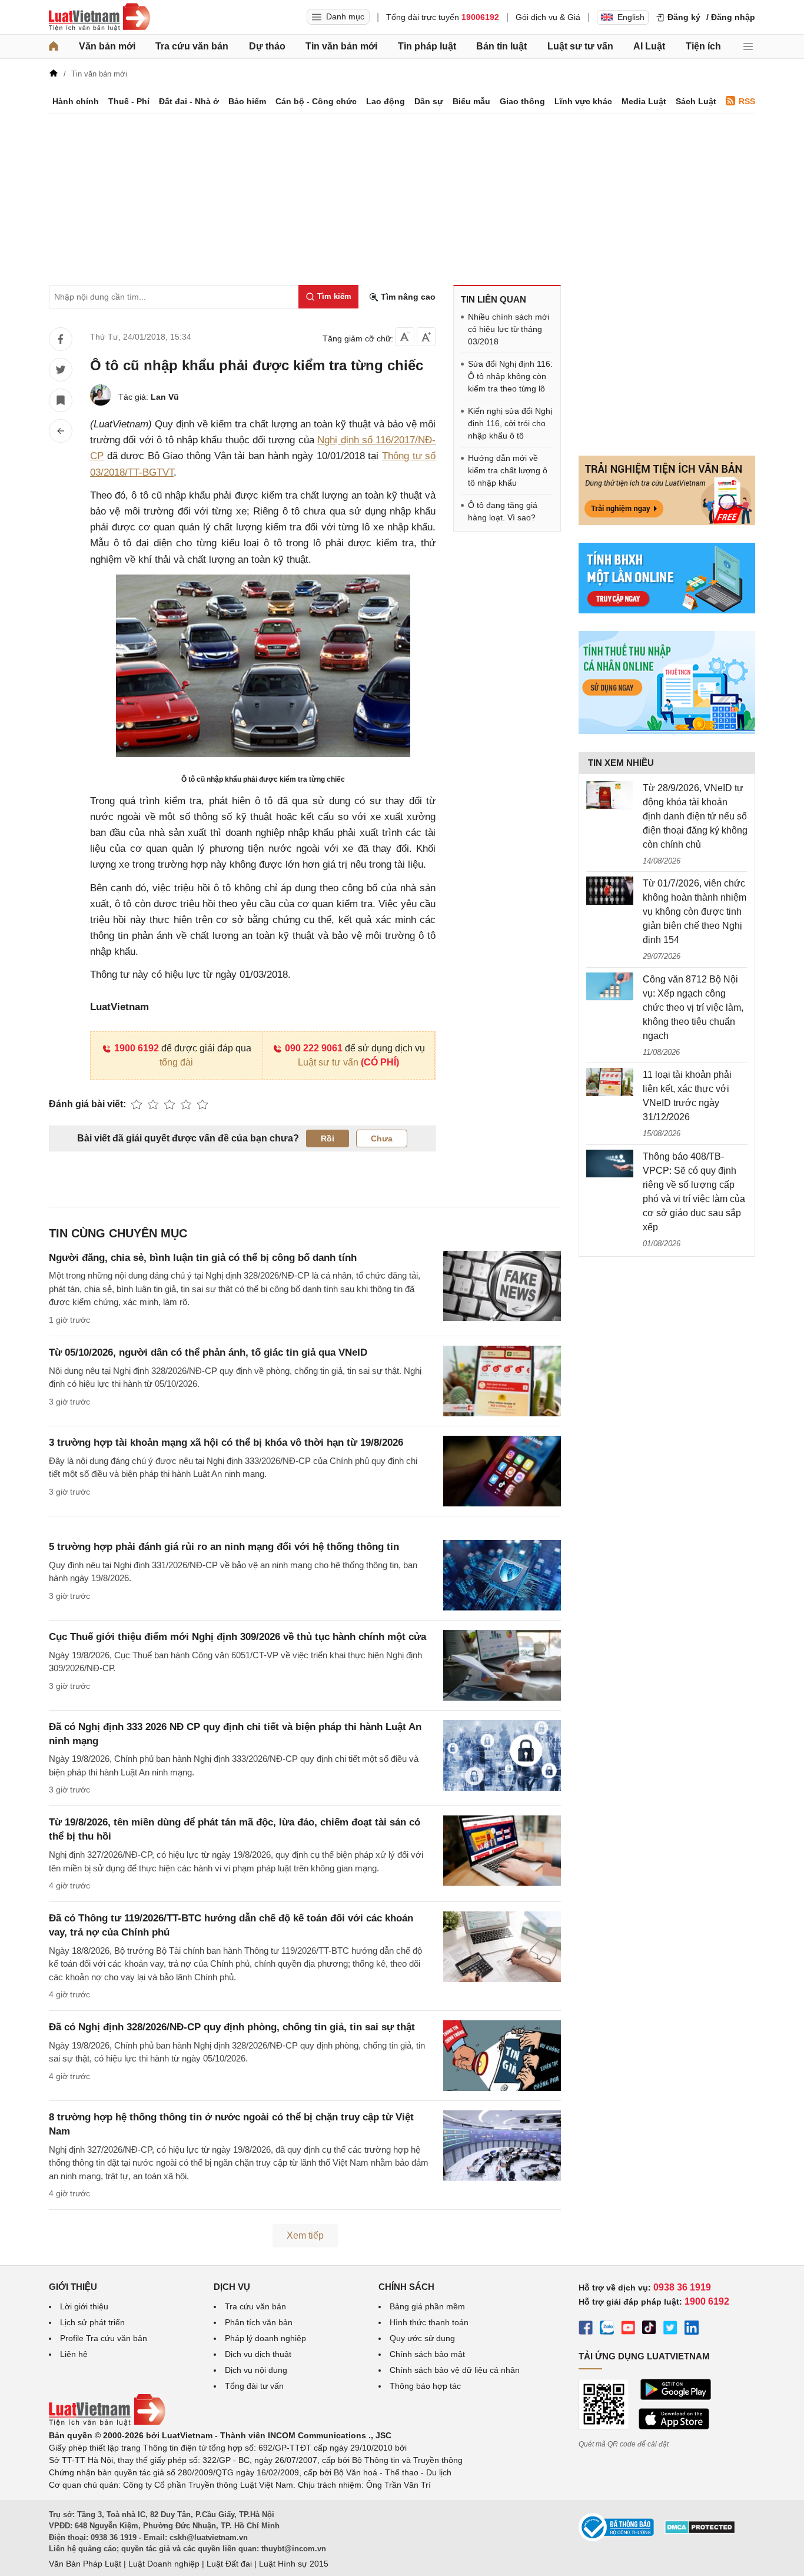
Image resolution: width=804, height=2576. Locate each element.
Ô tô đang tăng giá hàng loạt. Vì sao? (503, 511)
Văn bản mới (107, 46)
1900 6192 (137, 1048)
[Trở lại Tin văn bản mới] (61, 431)
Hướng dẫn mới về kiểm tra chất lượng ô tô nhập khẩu (508, 470)
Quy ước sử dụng (422, 2338)
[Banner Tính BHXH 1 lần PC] (667, 610)
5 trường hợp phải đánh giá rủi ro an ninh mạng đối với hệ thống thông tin (224, 1547)
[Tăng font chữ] (426, 337)
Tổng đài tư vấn (254, 2386)
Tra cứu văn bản (192, 46)
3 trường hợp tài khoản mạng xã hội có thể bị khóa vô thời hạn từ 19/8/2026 (226, 1443)
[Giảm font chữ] (405, 337)
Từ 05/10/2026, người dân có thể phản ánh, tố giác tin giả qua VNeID (208, 1352)
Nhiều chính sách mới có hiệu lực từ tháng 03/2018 (509, 329)
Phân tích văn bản (259, 2322)
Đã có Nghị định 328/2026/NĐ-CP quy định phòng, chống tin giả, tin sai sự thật (232, 2027)
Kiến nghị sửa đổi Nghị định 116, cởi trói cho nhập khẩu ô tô (510, 423)
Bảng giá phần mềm (427, 2306)
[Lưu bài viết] (61, 400)
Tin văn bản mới (341, 46)
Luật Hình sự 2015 (294, 2564)
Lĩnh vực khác (583, 101)
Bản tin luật (501, 46)
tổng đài (176, 1062)
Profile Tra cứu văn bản (104, 2338)
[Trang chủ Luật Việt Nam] (99, 17)
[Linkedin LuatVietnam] (692, 2329)
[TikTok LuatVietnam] (649, 2329)
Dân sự (429, 101)
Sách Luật (696, 101)
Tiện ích (703, 46)
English (631, 17)
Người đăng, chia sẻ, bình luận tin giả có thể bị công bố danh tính (203, 1258)
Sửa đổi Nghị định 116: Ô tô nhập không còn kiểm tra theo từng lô (510, 376)
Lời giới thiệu (84, 2306)
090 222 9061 (314, 1048)
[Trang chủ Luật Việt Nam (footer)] (107, 2423)
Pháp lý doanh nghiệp (265, 2338)
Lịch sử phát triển (92, 2322)
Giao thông (522, 101)
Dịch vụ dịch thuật (258, 2354)
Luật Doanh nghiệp (164, 2564)
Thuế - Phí (129, 101)
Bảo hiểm (247, 101)
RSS (747, 101)
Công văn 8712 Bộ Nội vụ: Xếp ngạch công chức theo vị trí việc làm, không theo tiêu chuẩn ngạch (693, 1008)
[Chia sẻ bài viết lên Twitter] (61, 370)
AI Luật (649, 46)
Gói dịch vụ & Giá (548, 17)
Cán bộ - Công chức (316, 101)
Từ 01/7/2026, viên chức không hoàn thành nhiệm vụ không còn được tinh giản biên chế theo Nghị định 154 (695, 912)
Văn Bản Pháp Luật (85, 2564)
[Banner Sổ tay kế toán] (667, 731)
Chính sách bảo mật (427, 2354)
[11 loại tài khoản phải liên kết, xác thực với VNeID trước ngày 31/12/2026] (610, 1082)
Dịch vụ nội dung (256, 2370)
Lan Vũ (165, 397)
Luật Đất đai (229, 2564)
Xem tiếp (305, 2235)
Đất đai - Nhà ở (189, 101)
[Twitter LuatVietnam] (670, 2329)
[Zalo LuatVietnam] (607, 2329)
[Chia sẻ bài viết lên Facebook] (61, 339)
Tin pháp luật (427, 46)
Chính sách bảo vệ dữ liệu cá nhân (455, 2370)
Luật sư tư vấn (580, 46)
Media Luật (644, 101)
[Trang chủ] (54, 47)
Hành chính (76, 101)
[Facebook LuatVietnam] (586, 2329)
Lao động (386, 101)
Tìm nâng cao (407, 297)
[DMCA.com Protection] (700, 2531)
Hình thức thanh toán (429, 2322)
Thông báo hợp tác (425, 2386)
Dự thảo (267, 46)
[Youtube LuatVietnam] (628, 2329)
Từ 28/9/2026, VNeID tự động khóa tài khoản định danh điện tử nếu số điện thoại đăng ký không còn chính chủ (695, 816)
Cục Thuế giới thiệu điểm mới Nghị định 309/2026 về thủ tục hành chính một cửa (237, 1637)
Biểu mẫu (471, 101)
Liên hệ (74, 2354)
